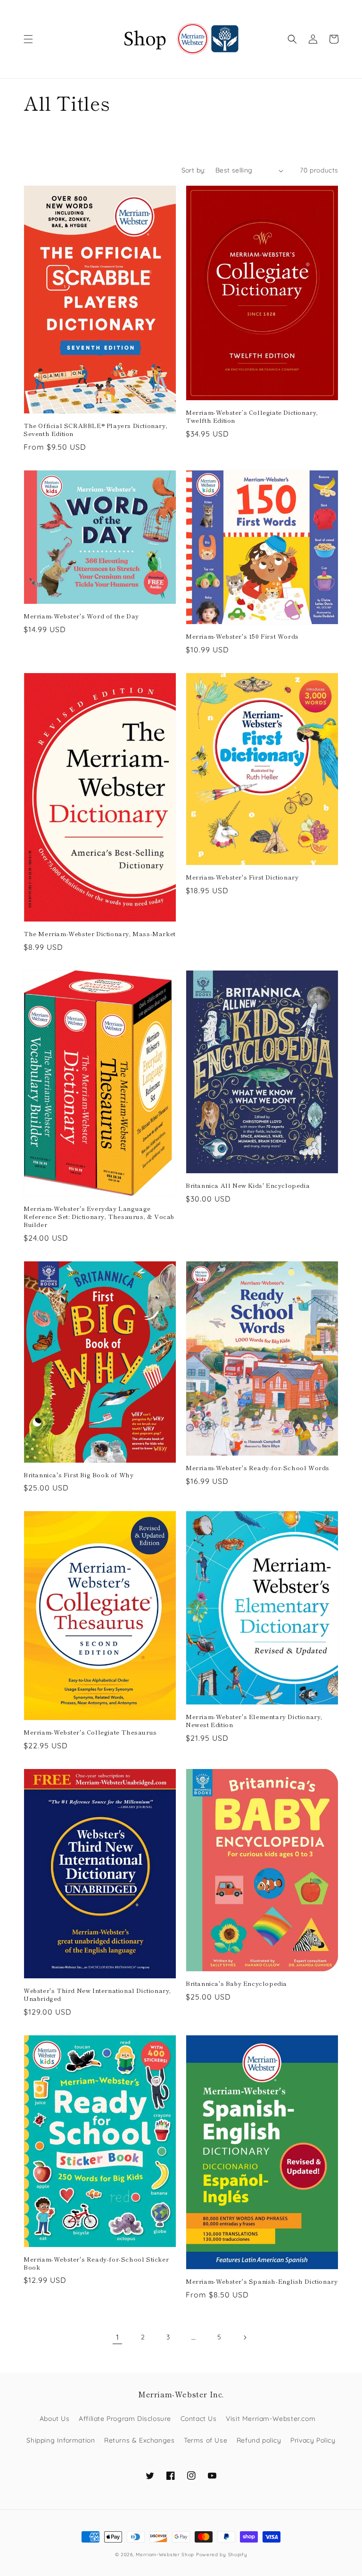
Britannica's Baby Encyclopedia (236, 1984)
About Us (55, 2419)
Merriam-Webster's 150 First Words (242, 637)
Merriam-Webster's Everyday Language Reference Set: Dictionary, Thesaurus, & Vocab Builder (99, 1217)
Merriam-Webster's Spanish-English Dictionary (262, 2282)
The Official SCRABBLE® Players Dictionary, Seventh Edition (95, 430)
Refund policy (259, 2440)
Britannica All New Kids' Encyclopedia (248, 1186)
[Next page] (245, 2337)
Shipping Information (61, 2440)
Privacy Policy (313, 2440)
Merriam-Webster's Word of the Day (81, 616)
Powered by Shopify (222, 2555)
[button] (28, 39)
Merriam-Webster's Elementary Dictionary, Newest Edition (254, 1721)
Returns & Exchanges (139, 2440)
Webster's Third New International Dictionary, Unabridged (97, 1995)
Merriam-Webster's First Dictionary (242, 877)
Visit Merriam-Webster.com (271, 2419)
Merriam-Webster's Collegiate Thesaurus (90, 1732)
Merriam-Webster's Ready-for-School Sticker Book (96, 2263)
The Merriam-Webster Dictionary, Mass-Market (100, 934)
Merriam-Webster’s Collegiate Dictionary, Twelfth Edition (252, 417)
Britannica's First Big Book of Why (78, 1475)
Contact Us (199, 2419)
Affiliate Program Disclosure (125, 2419)
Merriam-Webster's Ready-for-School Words (258, 1468)
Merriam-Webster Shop (165, 2555)
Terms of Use (206, 2440)
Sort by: (194, 170)
